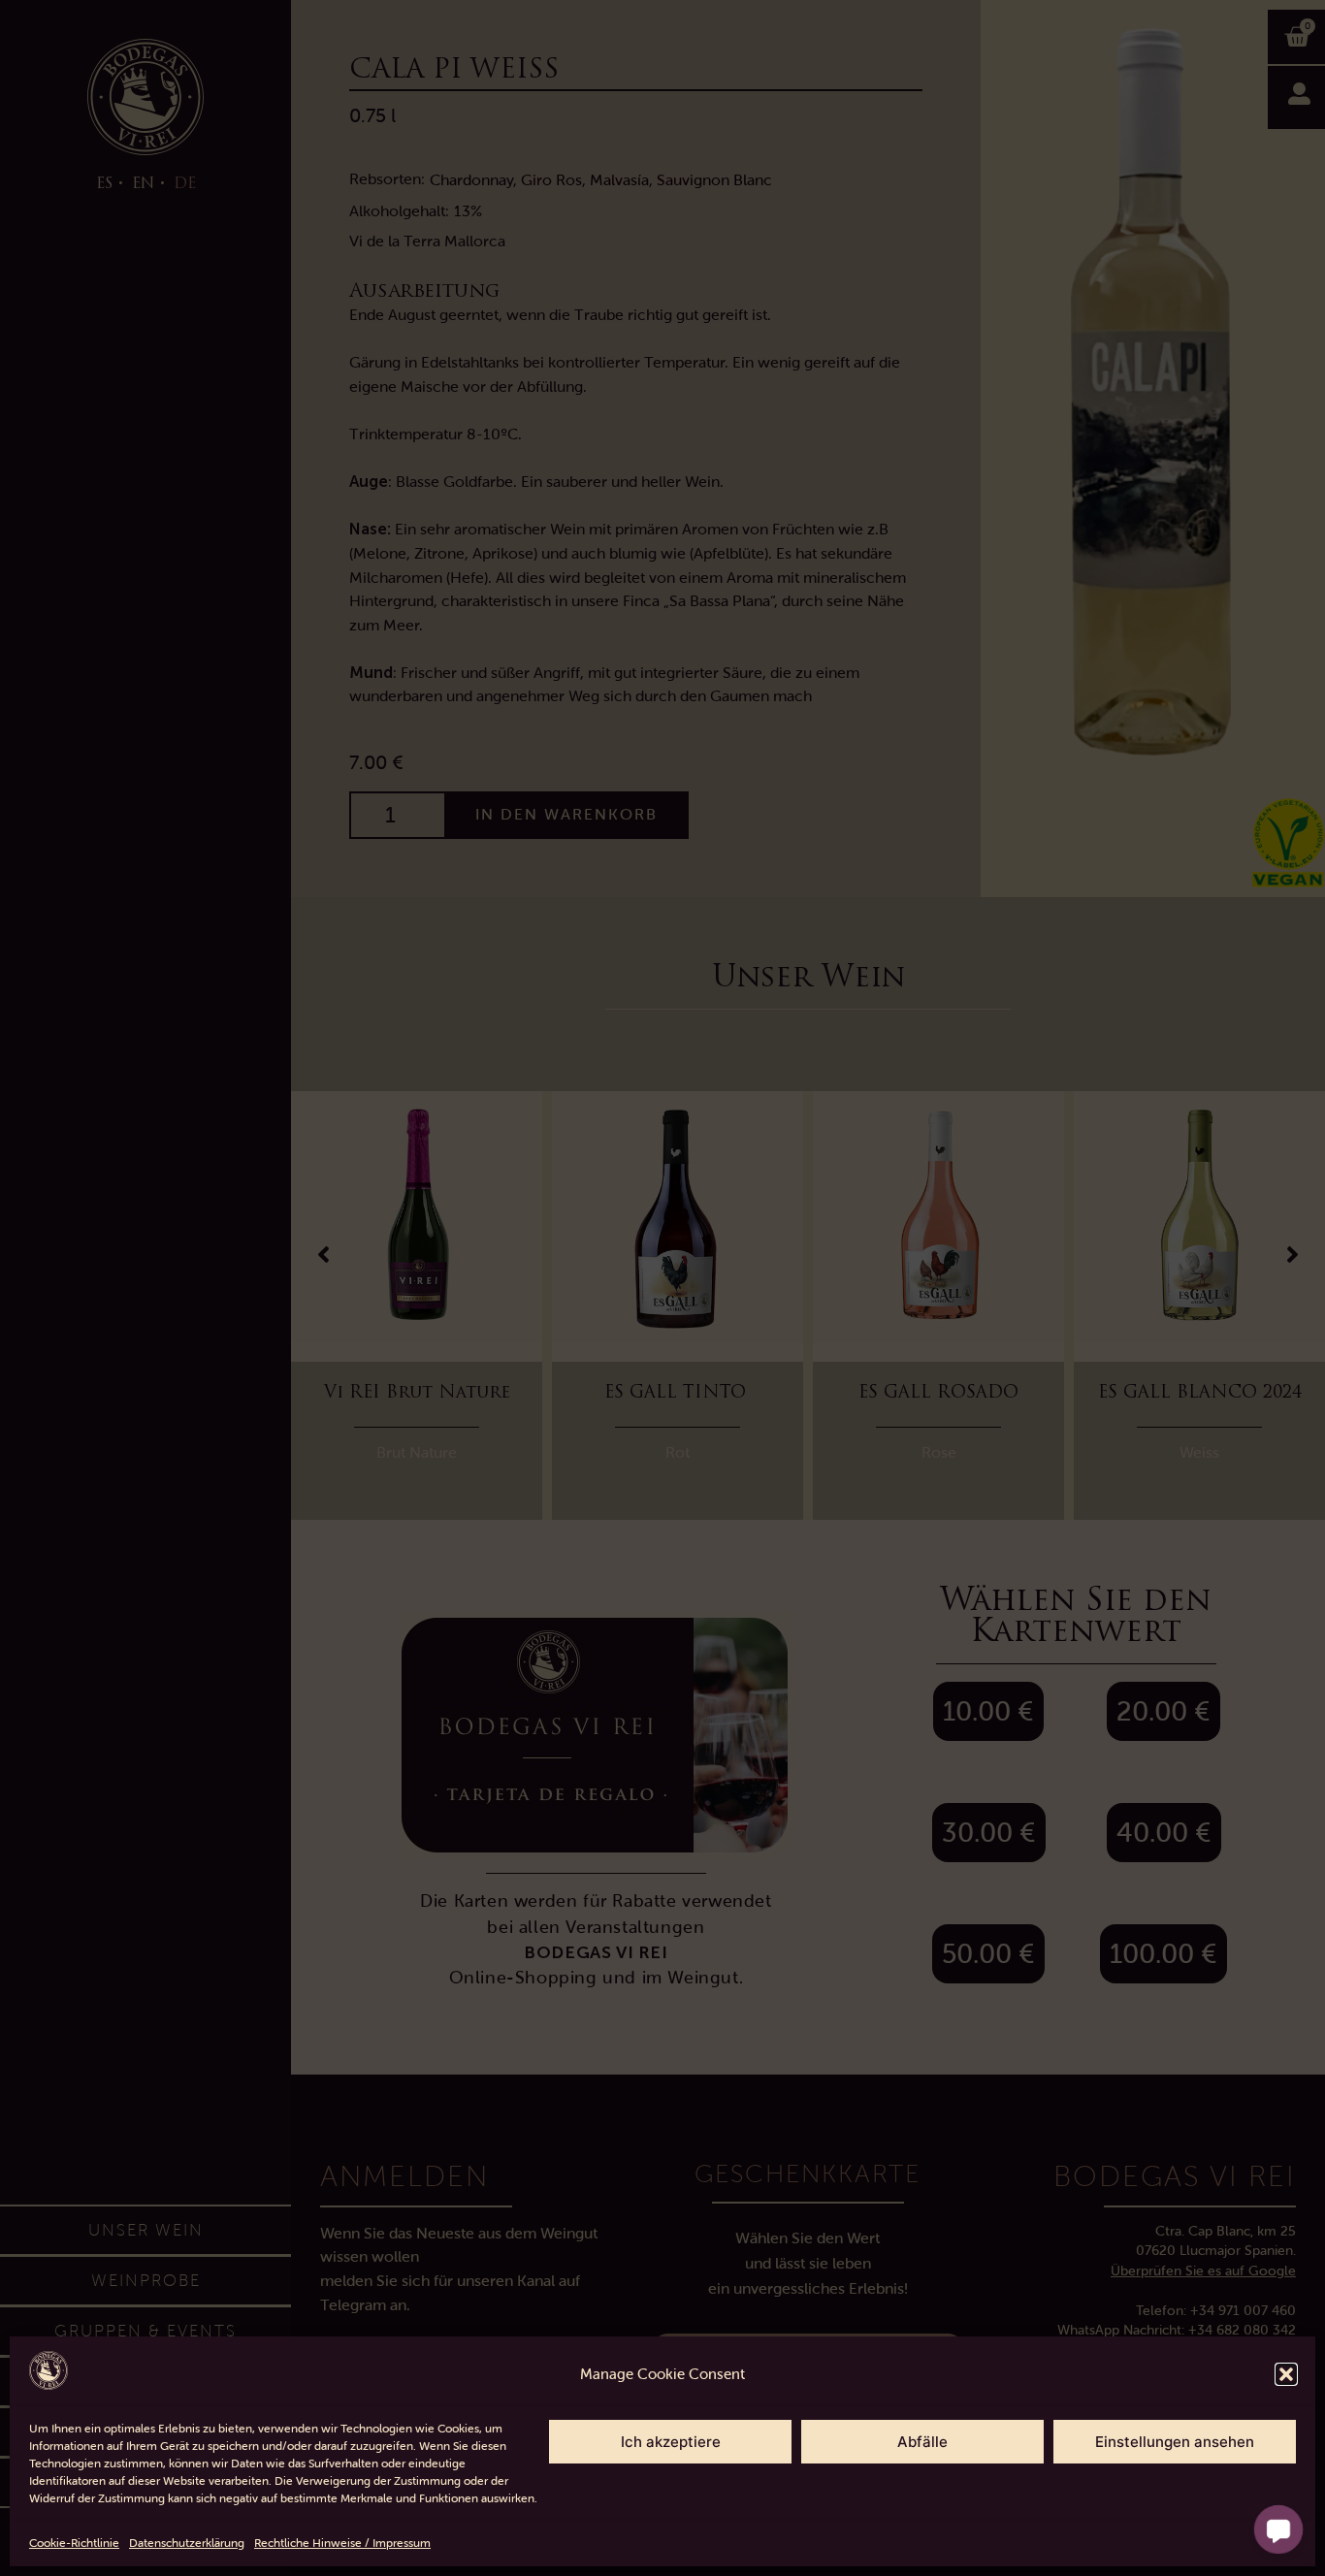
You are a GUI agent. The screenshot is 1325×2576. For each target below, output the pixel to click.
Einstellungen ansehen (1175, 2442)
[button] (1286, 2374)
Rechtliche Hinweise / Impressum (342, 2543)
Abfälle (922, 2442)
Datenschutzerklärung (187, 2543)
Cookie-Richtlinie (74, 2543)
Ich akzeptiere (671, 2442)
